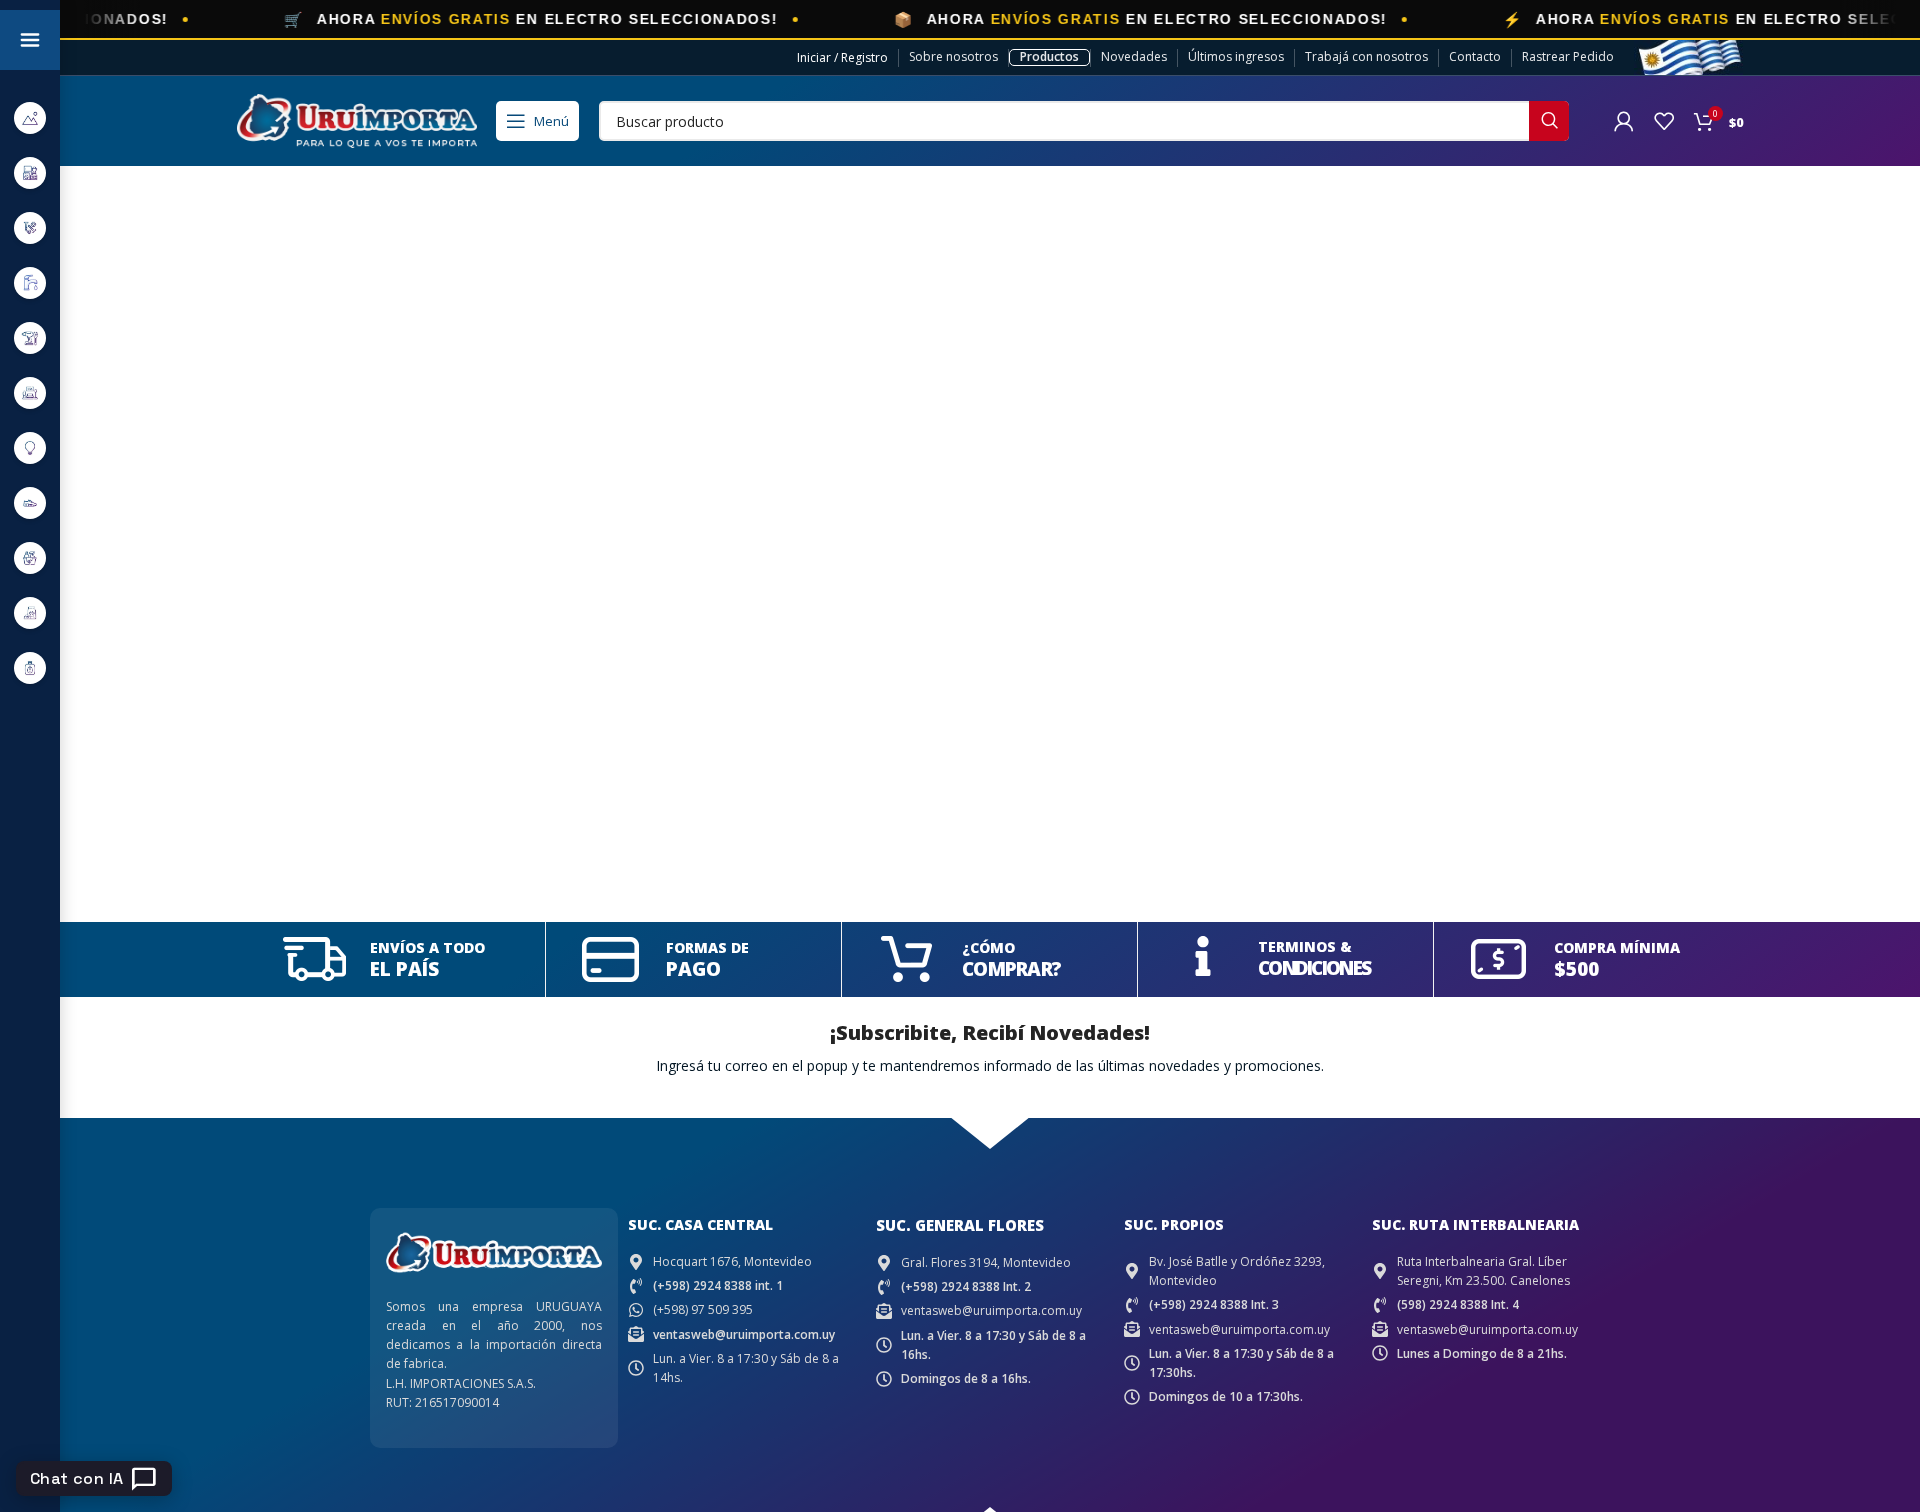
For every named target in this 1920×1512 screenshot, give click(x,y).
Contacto (1475, 56)
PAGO (693, 969)
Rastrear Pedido (1568, 56)
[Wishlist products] (1664, 121)
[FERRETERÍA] (30, 227)
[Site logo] (357, 119)
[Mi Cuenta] (1624, 121)
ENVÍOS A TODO (427, 947)
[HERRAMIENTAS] (30, 337)
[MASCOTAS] (30, 612)
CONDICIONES (1314, 968)
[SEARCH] (1549, 121)
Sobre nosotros (953, 56)
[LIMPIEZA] (30, 557)
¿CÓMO (988, 947)
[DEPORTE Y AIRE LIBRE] (30, 117)
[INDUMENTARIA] (30, 502)
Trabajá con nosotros (1366, 56)
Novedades (1134, 56)
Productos (1049, 56)
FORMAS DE (707, 947)
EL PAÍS (404, 969)
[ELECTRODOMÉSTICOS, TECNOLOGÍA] (30, 172)
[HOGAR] (30, 392)
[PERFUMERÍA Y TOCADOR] (30, 667)
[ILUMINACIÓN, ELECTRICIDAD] (30, 447)
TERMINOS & (1305, 946)
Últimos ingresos (1236, 56)
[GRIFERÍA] (30, 282)
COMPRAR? (1011, 969)
